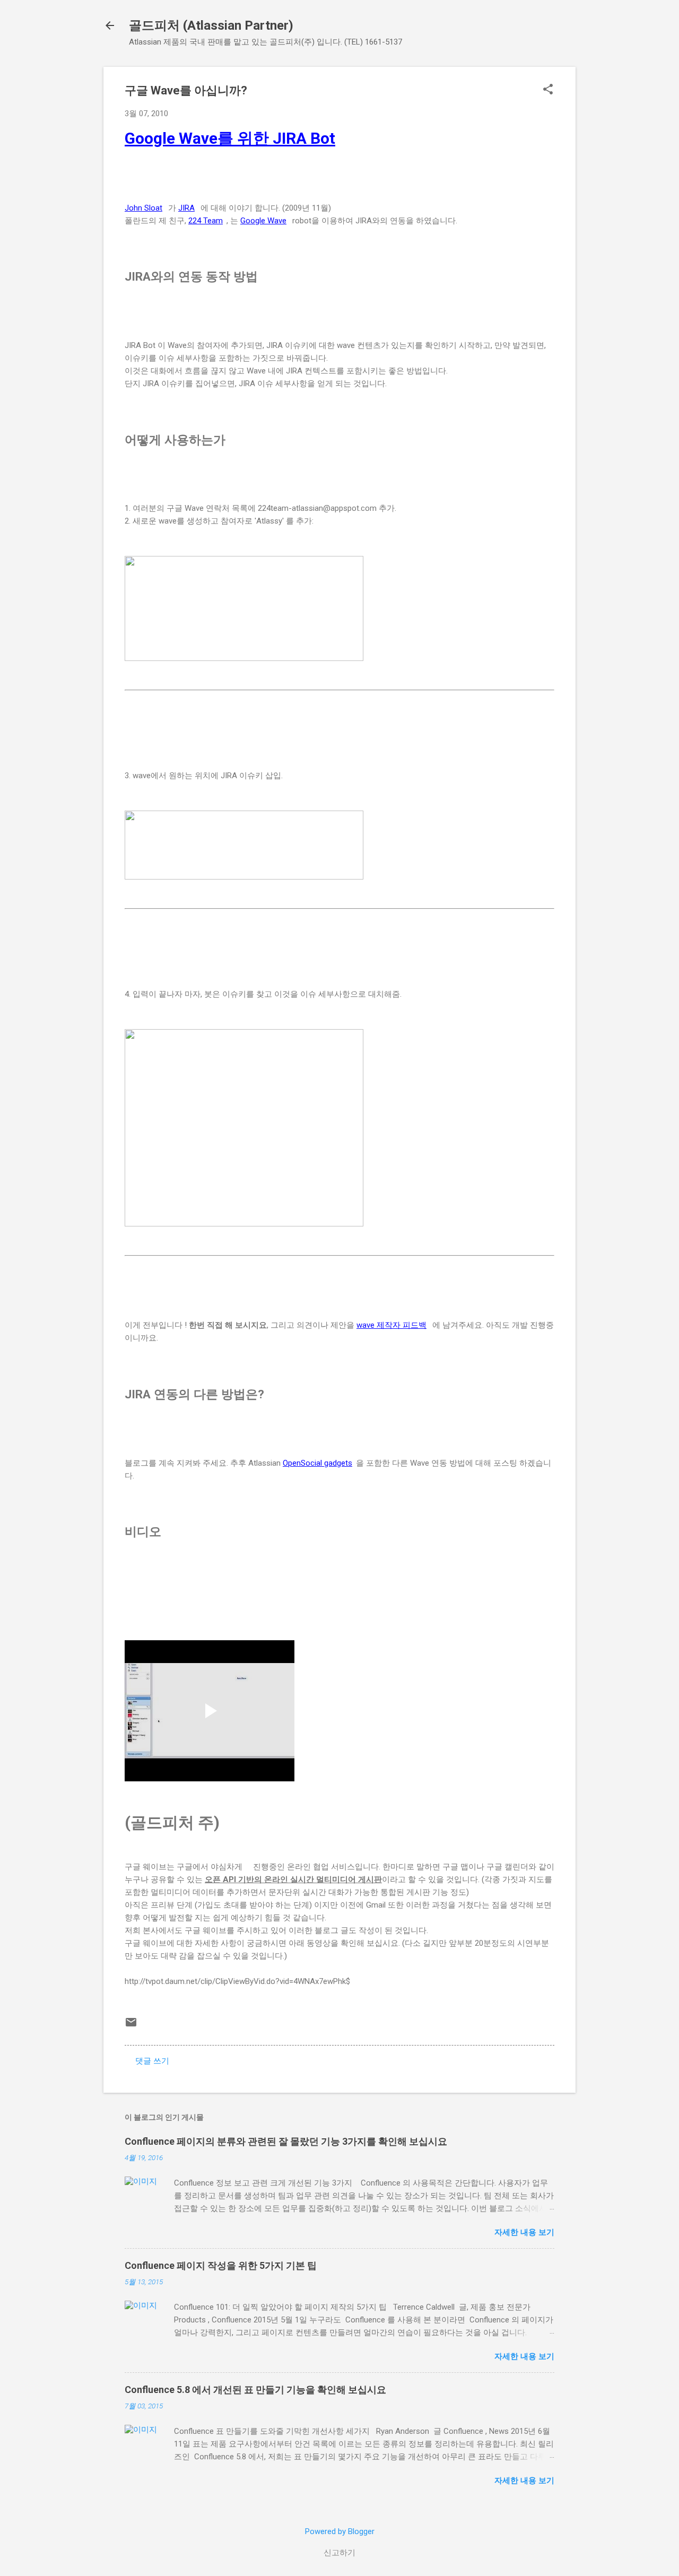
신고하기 (339, 2553)
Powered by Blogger (340, 2531)
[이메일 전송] (131, 2026)
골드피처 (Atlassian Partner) (211, 25)
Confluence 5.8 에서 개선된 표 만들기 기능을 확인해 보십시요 (255, 2390)
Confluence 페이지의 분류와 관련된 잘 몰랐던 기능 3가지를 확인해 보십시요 (286, 2141)
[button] (548, 90)
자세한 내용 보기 (524, 2232)
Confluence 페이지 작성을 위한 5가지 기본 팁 (221, 2265)
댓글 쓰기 (152, 2061)
